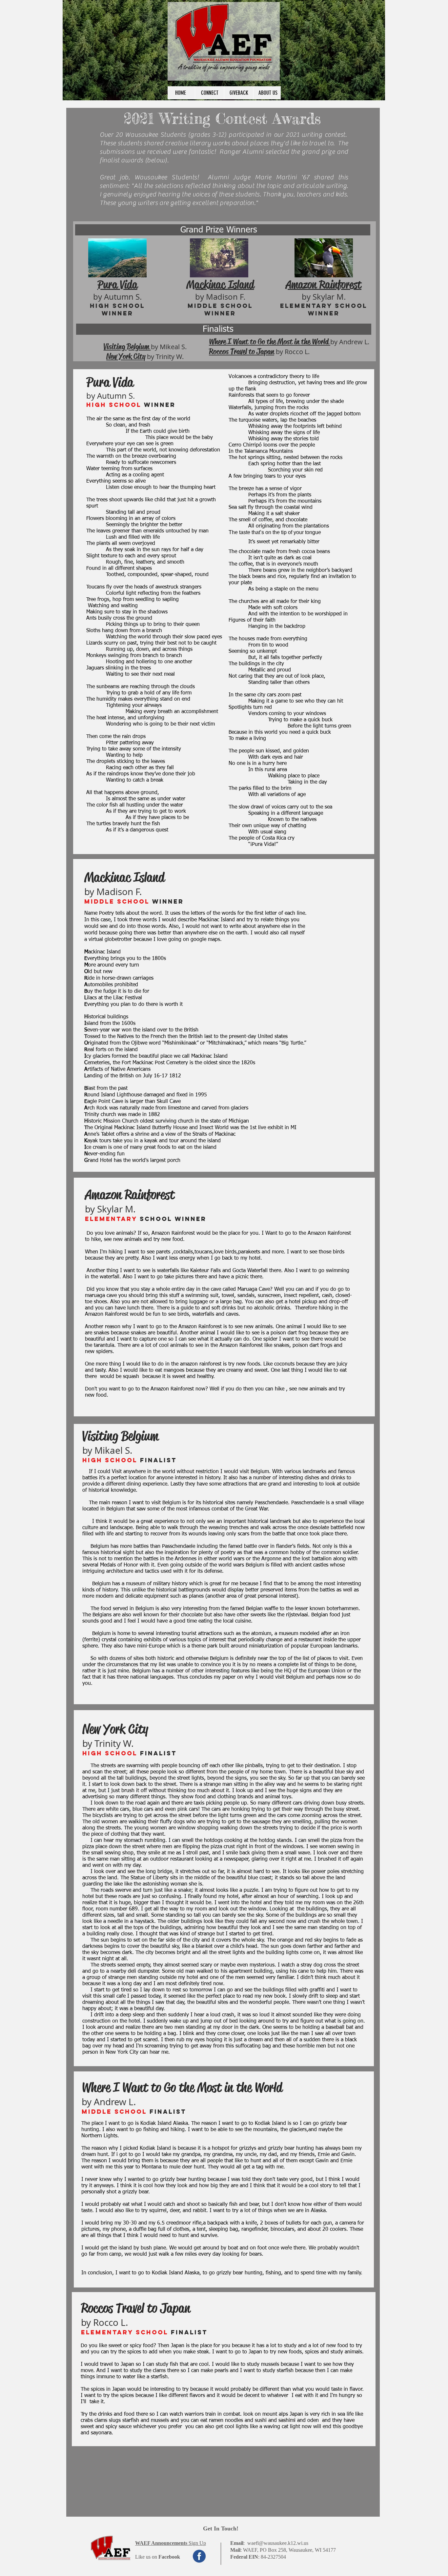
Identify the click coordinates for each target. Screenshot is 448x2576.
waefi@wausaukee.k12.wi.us (278, 2543)
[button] (171, 2543)
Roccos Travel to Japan (242, 351)
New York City (126, 356)
